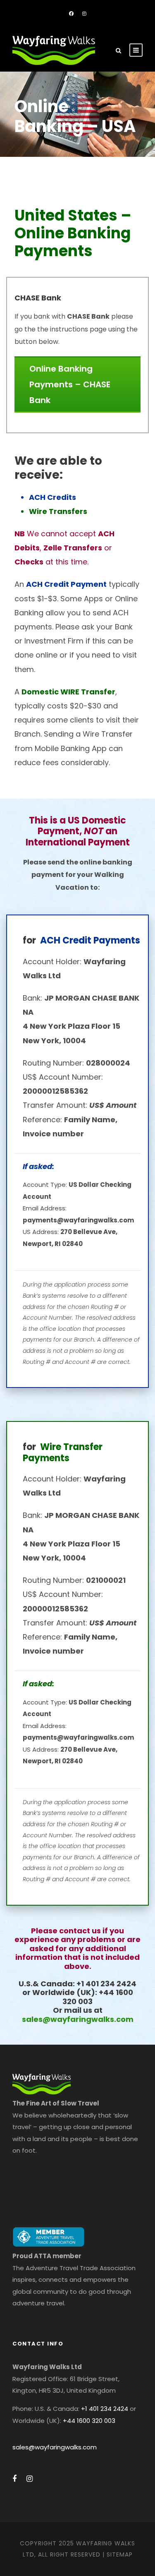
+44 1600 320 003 (89, 2421)
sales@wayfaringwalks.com (78, 2019)
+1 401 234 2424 (105, 2409)
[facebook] (71, 14)
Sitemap (120, 2554)
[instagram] (84, 14)
